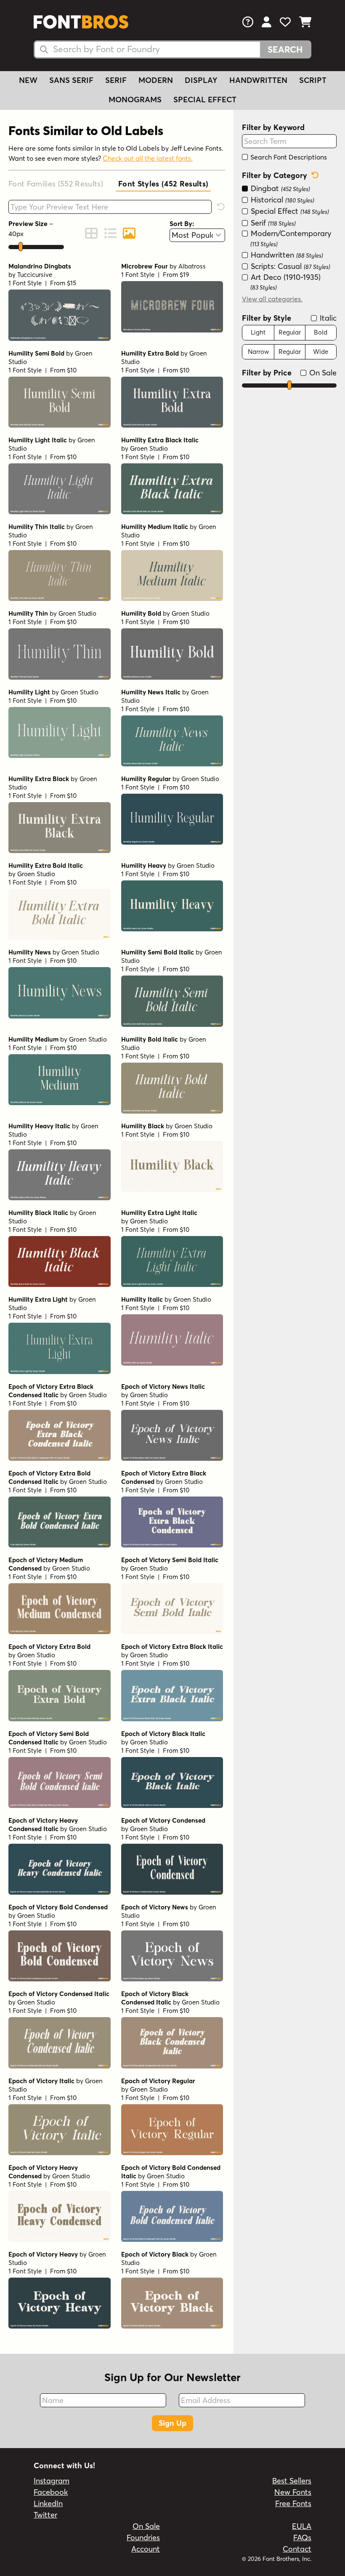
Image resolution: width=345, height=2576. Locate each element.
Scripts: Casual (289, 266)
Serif (116, 80)
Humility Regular (146, 779)
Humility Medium (33, 1039)
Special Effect (205, 100)
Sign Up (172, 2423)
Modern (156, 80)
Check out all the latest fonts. (148, 158)
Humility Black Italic (38, 1213)
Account (146, 2549)
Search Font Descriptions (288, 157)
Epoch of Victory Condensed (163, 1820)
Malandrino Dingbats (40, 266)
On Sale (322, 373)
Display (201, 80)
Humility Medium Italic (155, 527)
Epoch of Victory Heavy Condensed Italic (43, 1825)
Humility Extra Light (38, 1299)
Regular (290, 332)
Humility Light (29, 692)
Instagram (52, 2481)
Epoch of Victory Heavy (43, 2254)
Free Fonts (293, 2503)
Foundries (143, 2537)
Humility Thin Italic (37, 527)
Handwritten (258, 80)
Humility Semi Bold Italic (158, 952)
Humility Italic (142, 1299)
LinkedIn (48, 2503)
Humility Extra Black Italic (160, 440)
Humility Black (143, 1126)
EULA (302, 2526)
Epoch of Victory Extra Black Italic (172, 1647)
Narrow (258, 352)
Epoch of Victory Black (155, 2254)
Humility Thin (28, 613)
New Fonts (293, 2492)
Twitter (45, 2515)
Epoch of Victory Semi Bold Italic (170, 1560)
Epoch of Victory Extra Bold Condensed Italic (49, 1477)
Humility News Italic (151, 692)
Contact (297, 2549)
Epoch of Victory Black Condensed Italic (155, 1998)
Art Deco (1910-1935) (285, 282)
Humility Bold (141, 613)
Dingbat (279, 188)
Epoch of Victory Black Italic (163, 1734)
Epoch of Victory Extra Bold (49, 1647)
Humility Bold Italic (150, 1039)
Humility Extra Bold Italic (46, 865)
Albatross (192, 266)
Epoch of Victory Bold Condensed (58, 1907)
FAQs (302, 2537)
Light (258, 332)
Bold (321, 332)
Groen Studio (149, 448)
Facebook (51, 2492)
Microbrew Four (145, 266)
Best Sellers (292, 2481)
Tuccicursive (35, 275)
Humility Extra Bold (150, 353)
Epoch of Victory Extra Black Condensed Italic (51, 1391)
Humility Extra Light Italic (159, 1213)
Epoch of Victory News (155, 1907)
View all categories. (272, 299)
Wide (321, 352)
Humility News (30, 952)
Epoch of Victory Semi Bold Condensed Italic (49, 1738)
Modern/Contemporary (290, 238)
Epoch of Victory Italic (41, 2081)
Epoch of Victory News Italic (163, 1386)
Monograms (135, 100)
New (28, 80)
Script (313, 80)
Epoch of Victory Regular (158, 2081)
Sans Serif (71, 80)
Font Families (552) (56, 184)
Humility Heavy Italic (39, 1126)
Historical (281, 200)
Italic (327, 318)
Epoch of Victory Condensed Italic (59, 1994)
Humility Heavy (144, 865)
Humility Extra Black (39, 779)
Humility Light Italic (38, 440)
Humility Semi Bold (36, 353)
